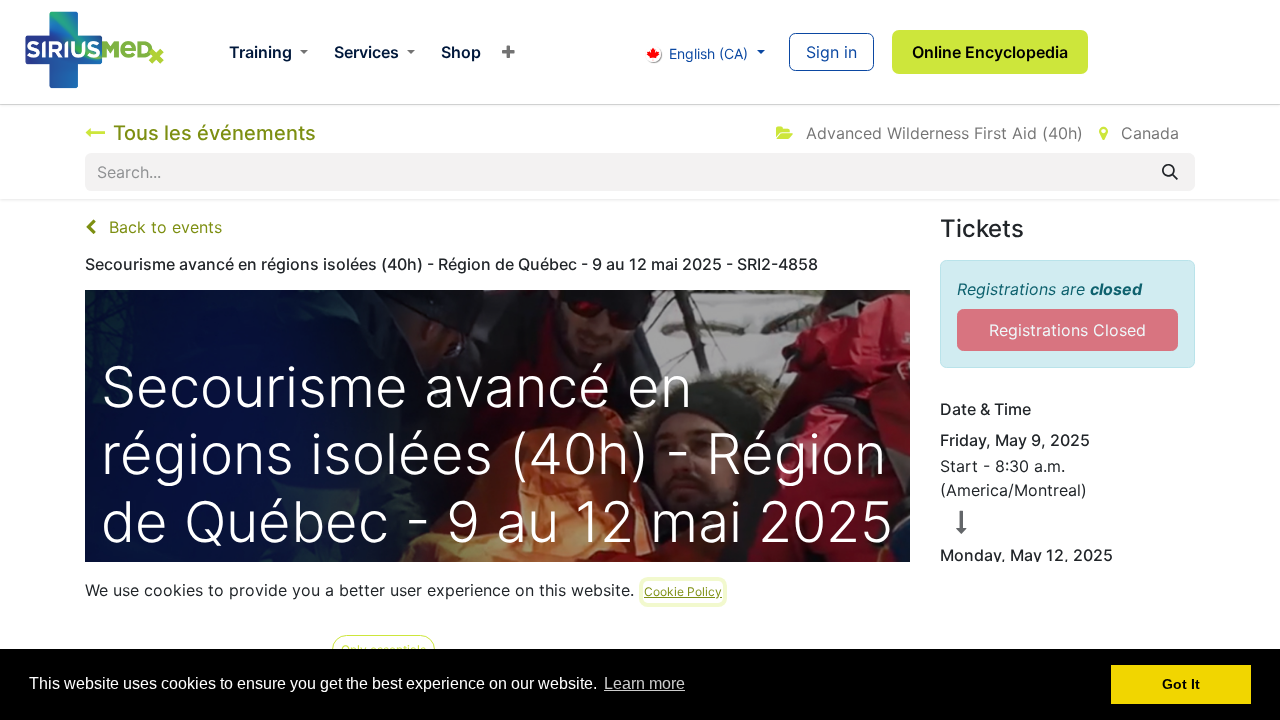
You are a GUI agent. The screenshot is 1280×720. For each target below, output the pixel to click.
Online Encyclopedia (990, 52)
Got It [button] (1181, 684)
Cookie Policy (683, 591)
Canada (1147, 133)
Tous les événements (214, 133)
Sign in (831, 52)
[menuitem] (268, 52)
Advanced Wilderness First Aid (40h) (942, 133)
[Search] (1170, 172)
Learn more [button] (644, 683)
